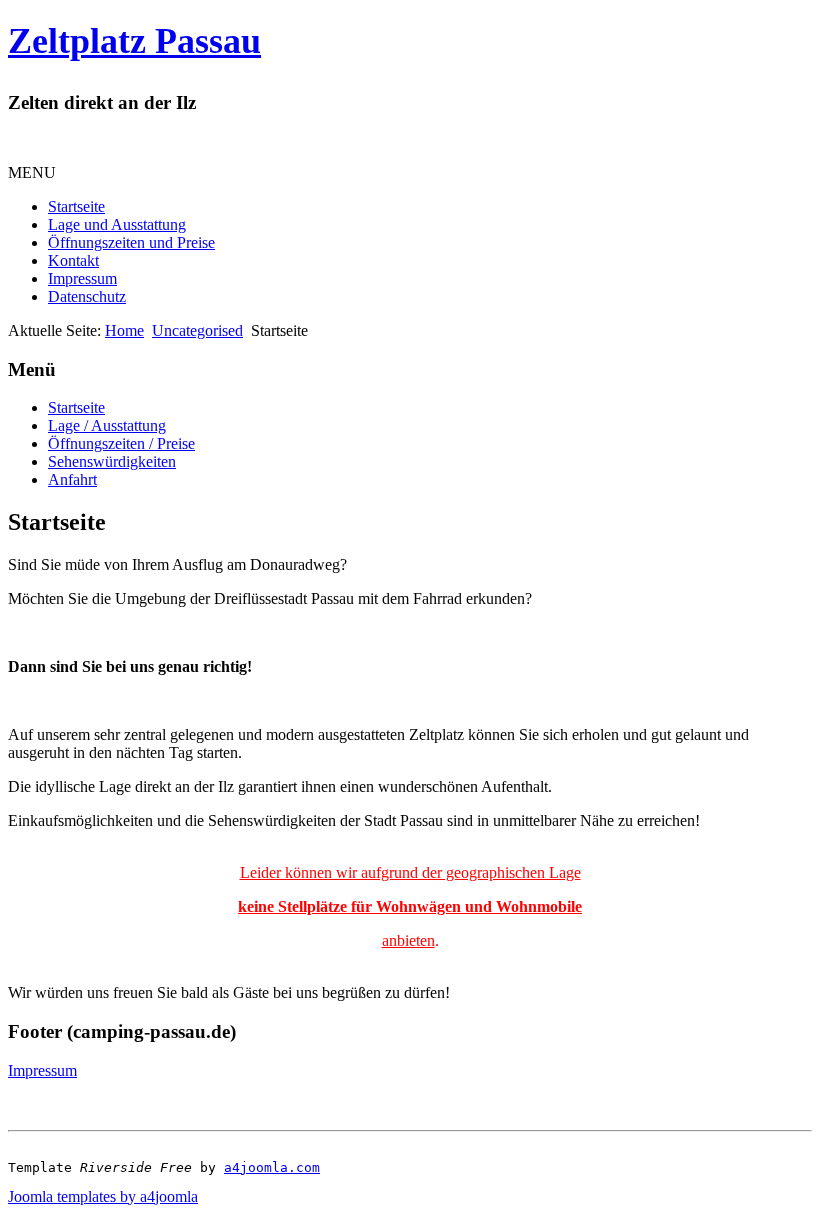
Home (124, 330)
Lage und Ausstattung (117, 224)
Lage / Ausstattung (107, 425)
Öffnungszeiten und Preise (131, 242)
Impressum (82, 278)
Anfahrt (72, 479)
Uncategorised (197, 330)
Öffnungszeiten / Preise (121, 443)
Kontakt (73, 260)
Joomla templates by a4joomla (103, 1196)
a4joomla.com (272, 1167)
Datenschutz (87, 296)
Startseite (76, 206)
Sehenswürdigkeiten (112, 461)
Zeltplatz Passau (134, 41)
